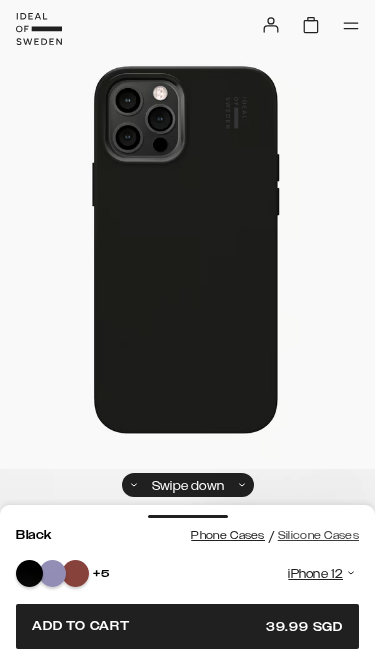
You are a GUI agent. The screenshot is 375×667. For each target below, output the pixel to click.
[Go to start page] (39, 29)
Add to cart (187, 626)
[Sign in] (271, 25)
